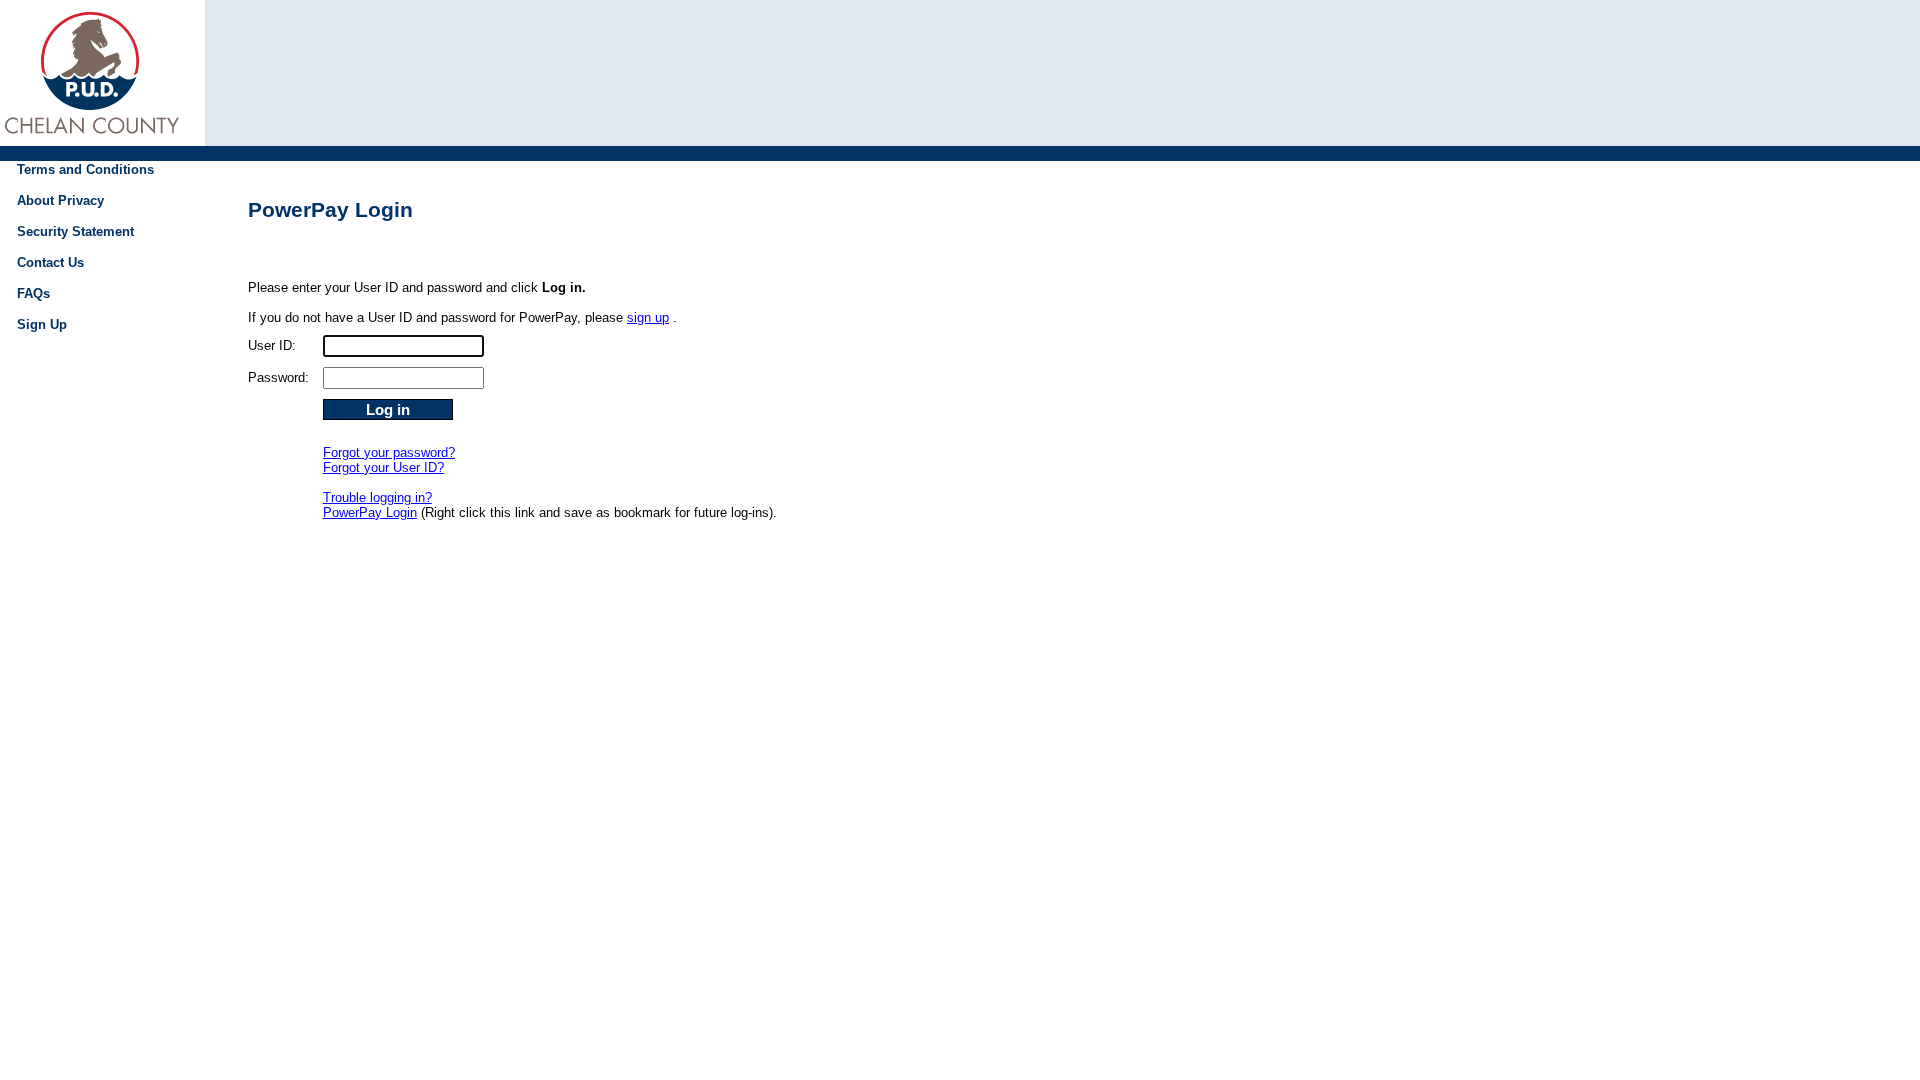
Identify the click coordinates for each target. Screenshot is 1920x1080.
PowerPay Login (370, 512)
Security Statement (75, 231)
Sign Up (42, 324)
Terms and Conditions (85, 169)
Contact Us (50, 262)
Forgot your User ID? (383, 467)
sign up (648, 317)
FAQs (33, 293)
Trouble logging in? (377, 497)
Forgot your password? (389, 452)
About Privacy (60, 200)
